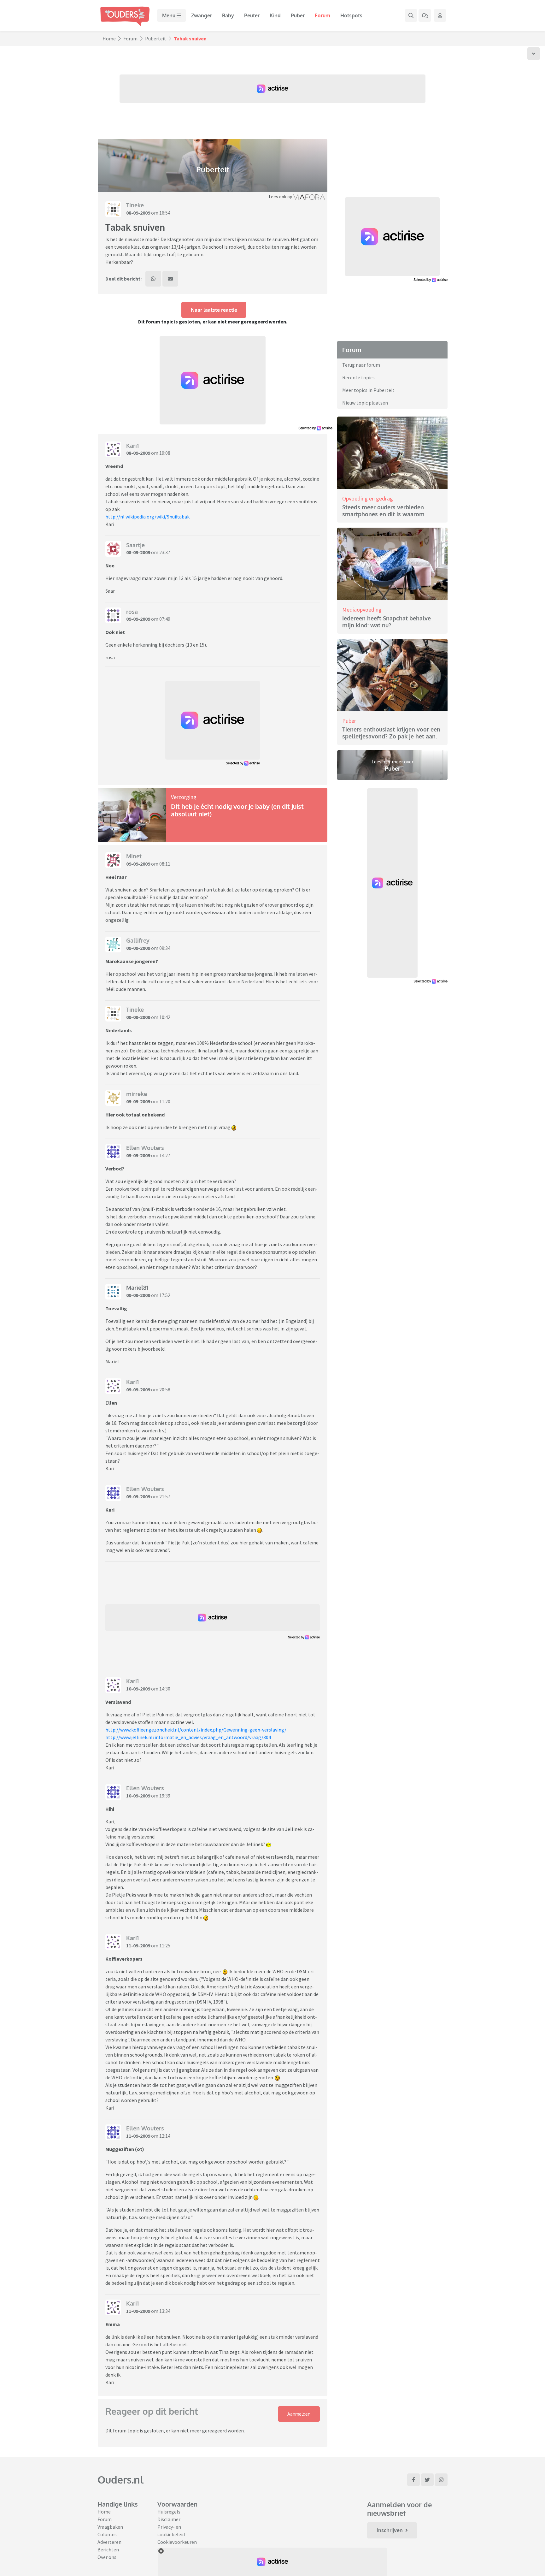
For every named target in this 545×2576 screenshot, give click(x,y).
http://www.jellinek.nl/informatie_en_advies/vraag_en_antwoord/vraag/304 (188, 1737)
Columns (107, 2534)
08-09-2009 (138, 213)
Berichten (108, 2549)
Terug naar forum (361, 365)
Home (109, 38)
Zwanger (202, 15)
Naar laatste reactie (214, 310)
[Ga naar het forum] (425, 15)
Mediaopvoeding (362, 610)
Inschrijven (390, 2530)
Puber (298, 15)
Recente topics (358, 377)
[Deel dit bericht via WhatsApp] (153, 279)
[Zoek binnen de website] (411, 15)
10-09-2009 (138, 1689)
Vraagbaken (110, 2527)
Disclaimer (169, 2519)
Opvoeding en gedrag (368, 498)
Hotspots (351, 15)
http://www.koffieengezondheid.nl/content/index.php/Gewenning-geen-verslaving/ (196, 1730)
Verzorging (184, 797)
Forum (322, 15)
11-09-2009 (138, 1945)
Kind (275, 15)
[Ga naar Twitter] (427, 2480)
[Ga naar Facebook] (413, 2480)
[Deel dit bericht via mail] (170, 279)
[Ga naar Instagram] (441, 2480)
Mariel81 (137, 1288)
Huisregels (169, 2512)
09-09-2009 (138, 619)
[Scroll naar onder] (534, 54)
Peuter (252, 15)
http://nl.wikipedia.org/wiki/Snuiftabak (147, 517)
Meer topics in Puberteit (368, 390)
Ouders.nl (120, 2480)
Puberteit (156, 38)
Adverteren (109, 2542)
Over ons (107, 2557)
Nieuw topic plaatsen (365, 403)
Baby (228, 15)
